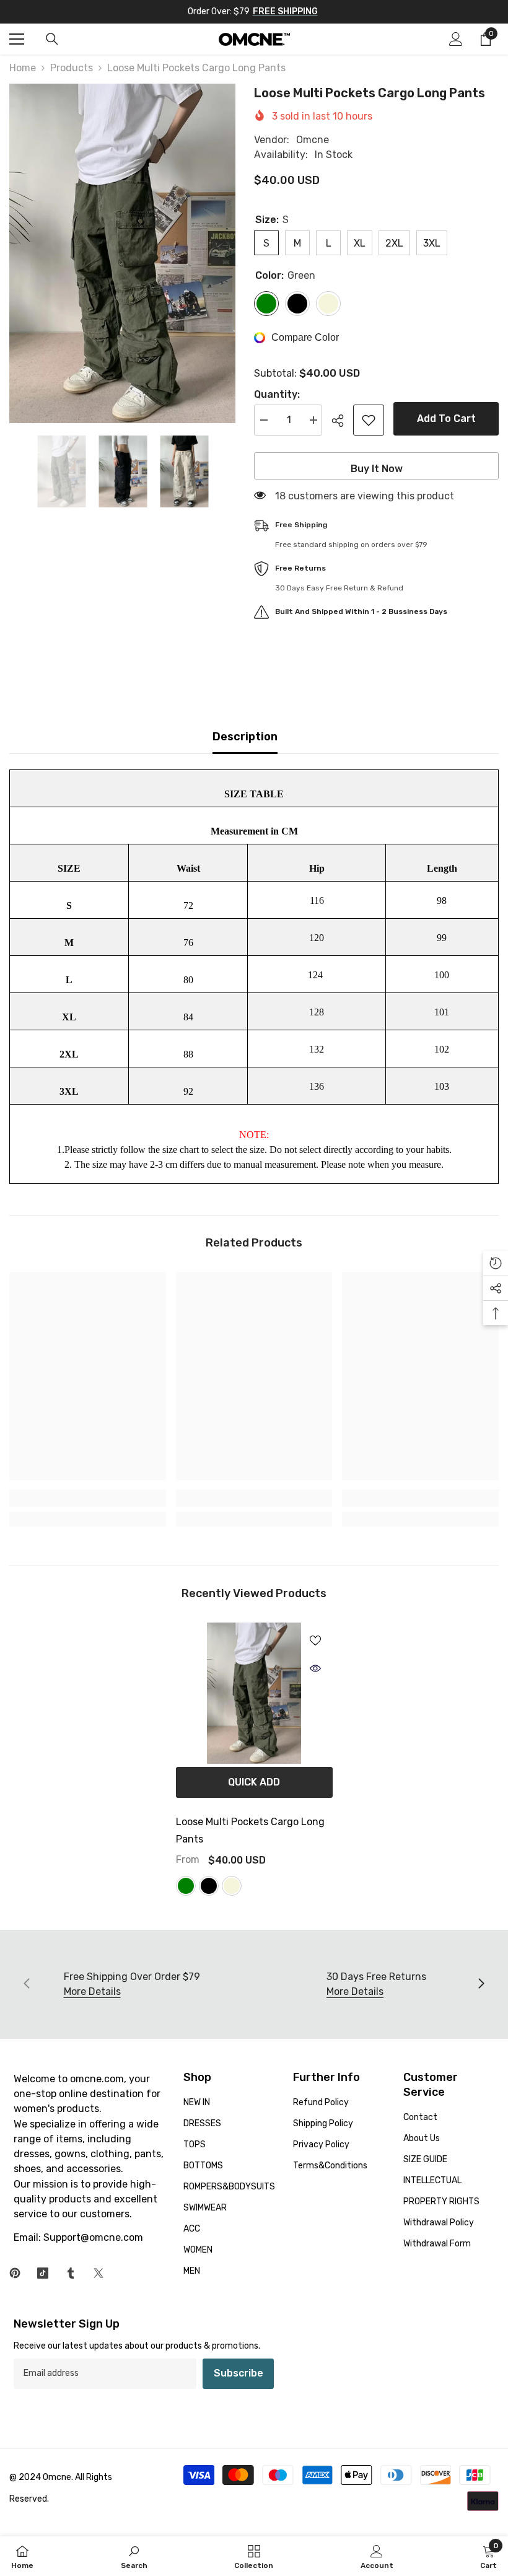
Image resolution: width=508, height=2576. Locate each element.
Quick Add (254, 1782)
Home (23, 68)
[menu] (17, 39)
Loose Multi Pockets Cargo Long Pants (250, 1830)
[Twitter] (99, 2273)
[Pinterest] (15, 2273)
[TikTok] (43, 2273)
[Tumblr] (71, 2273)
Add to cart (446, 418)
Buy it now (377, 469)
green (186, 1886)
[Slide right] (481, 1984)
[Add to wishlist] (369, 420)
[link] (88, 1498)
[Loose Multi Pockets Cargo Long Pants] (254, 1693)
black (209, 1886)
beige (232, 1886)
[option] (122, 253)
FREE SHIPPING (285, 11)
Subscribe (239, 2373)
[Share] (342, 421)
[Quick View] (315, 1668)
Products (72, 68)
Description (245, 737)
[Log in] (456, 39)
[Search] (52, 39)
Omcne (313, 140)
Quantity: (277, 394)
